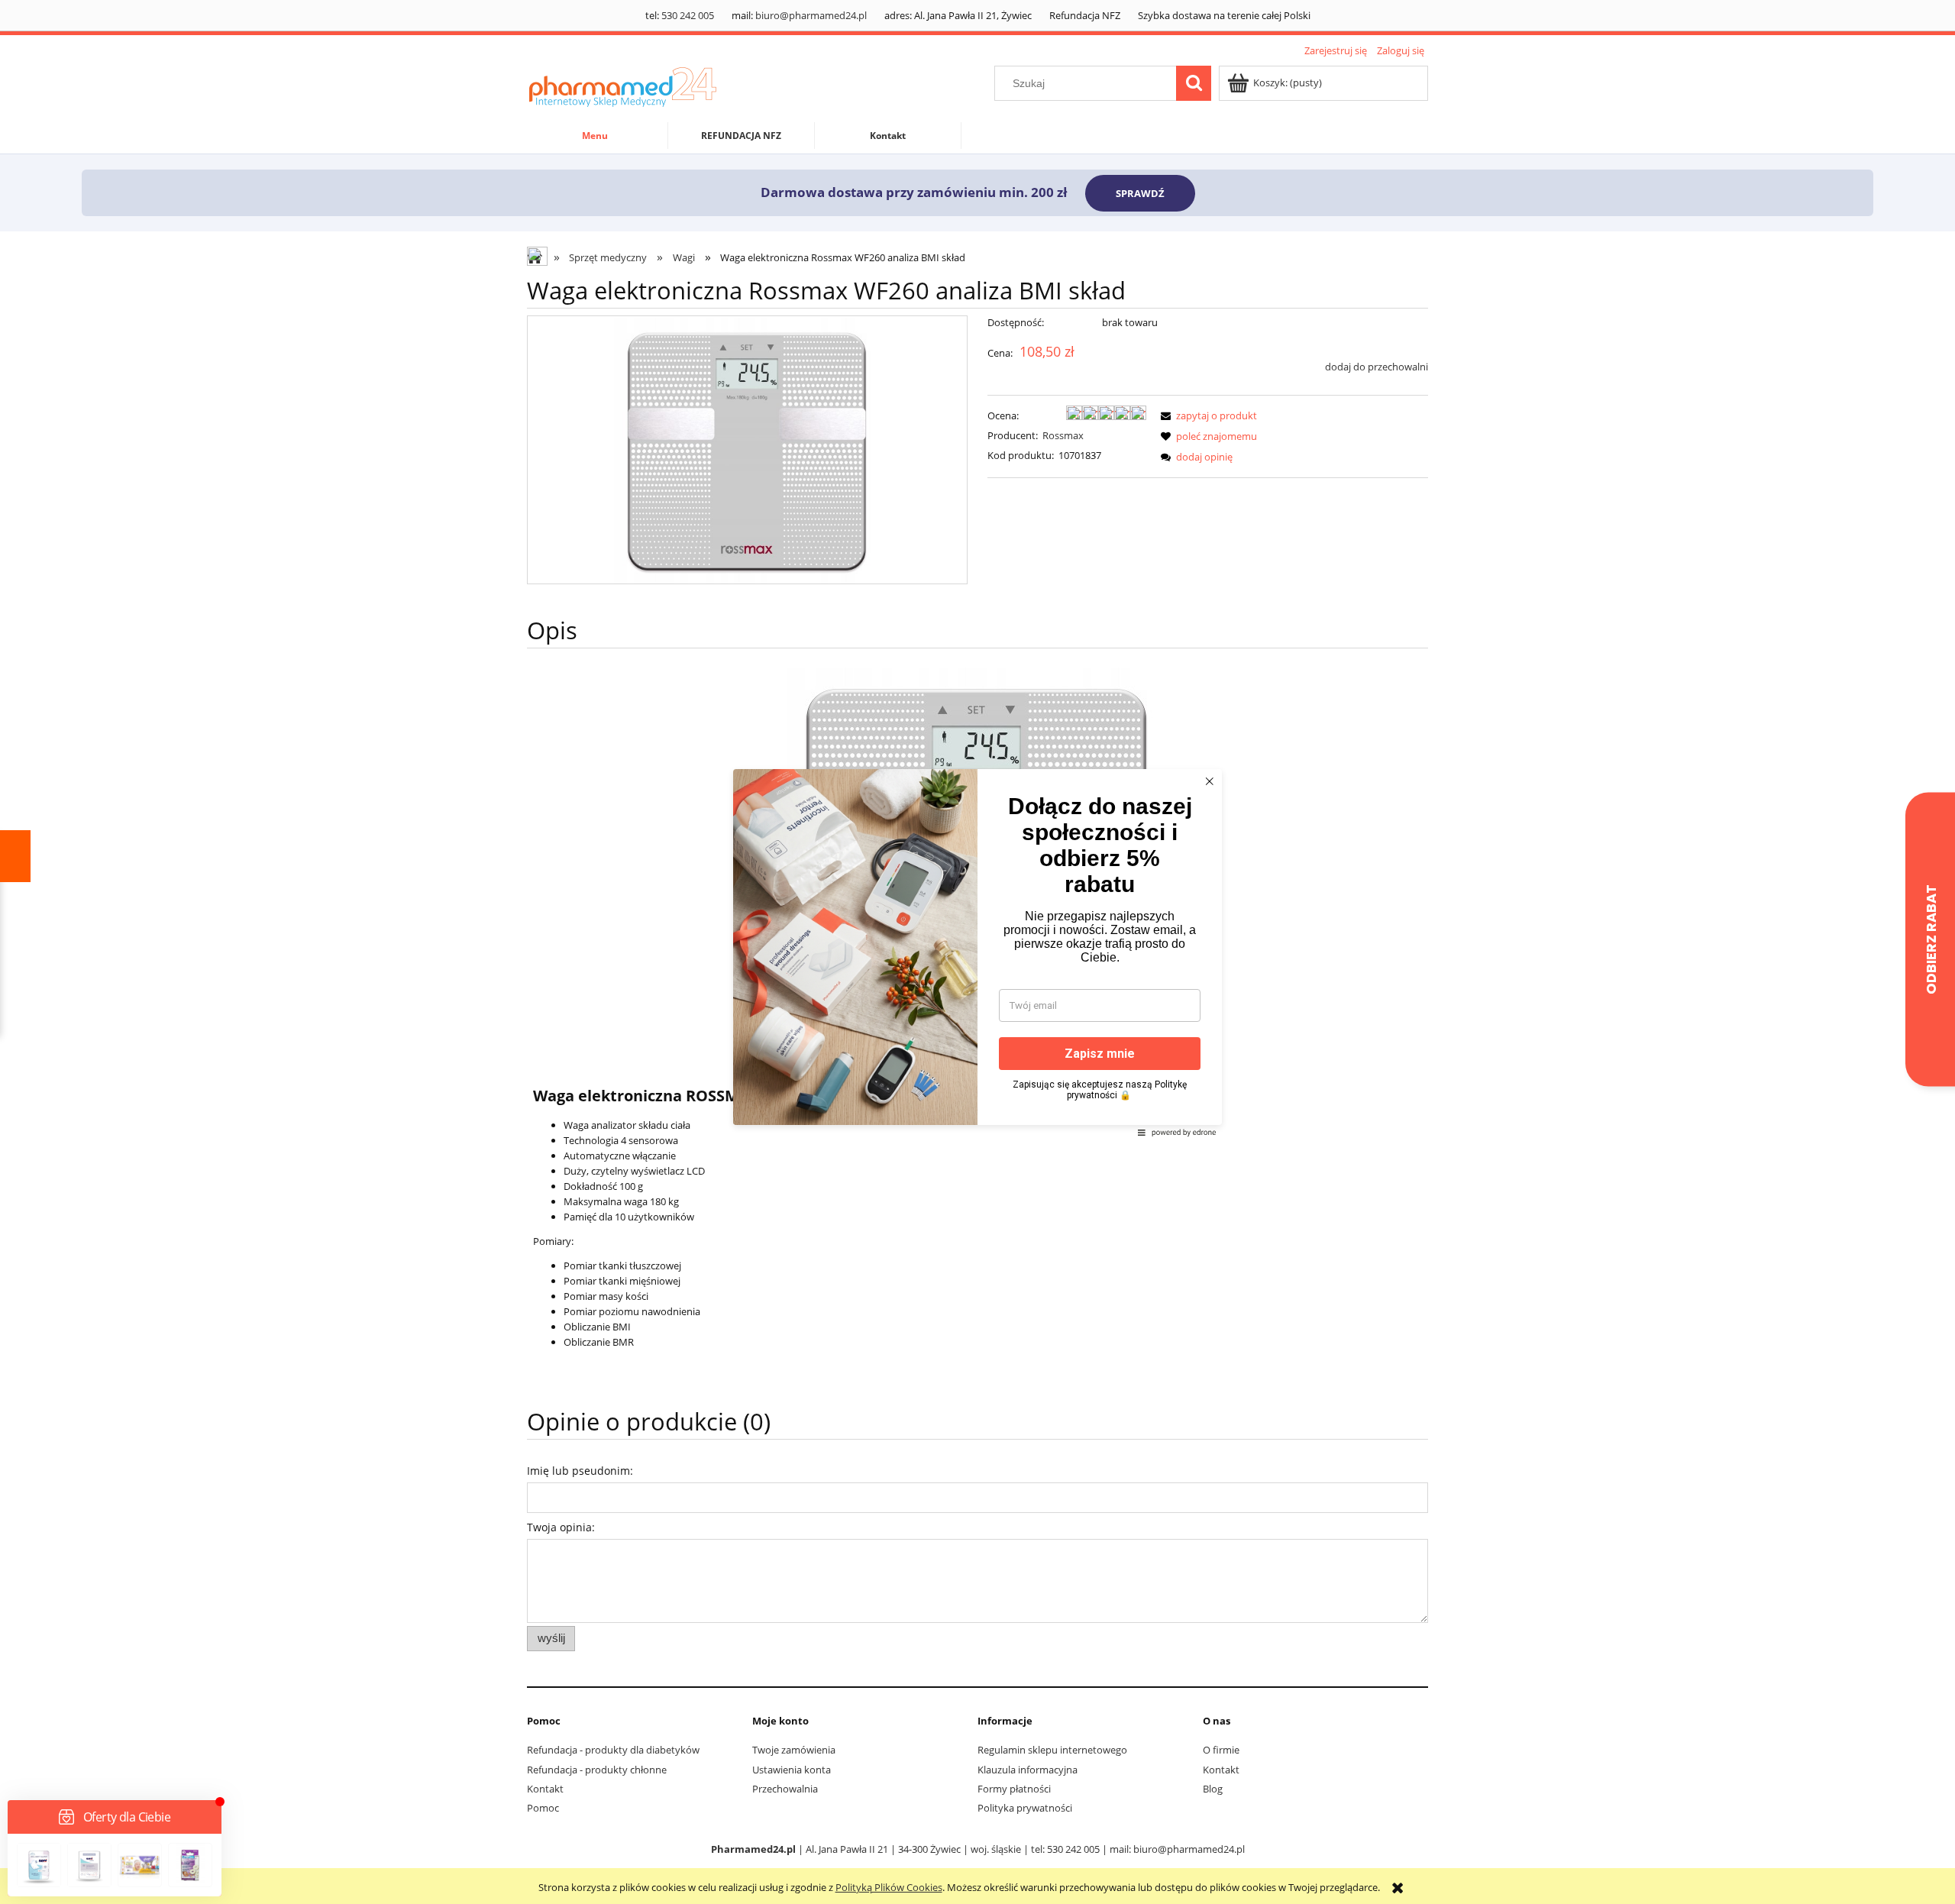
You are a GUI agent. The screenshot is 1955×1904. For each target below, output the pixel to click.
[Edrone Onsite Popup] (977, 952)
